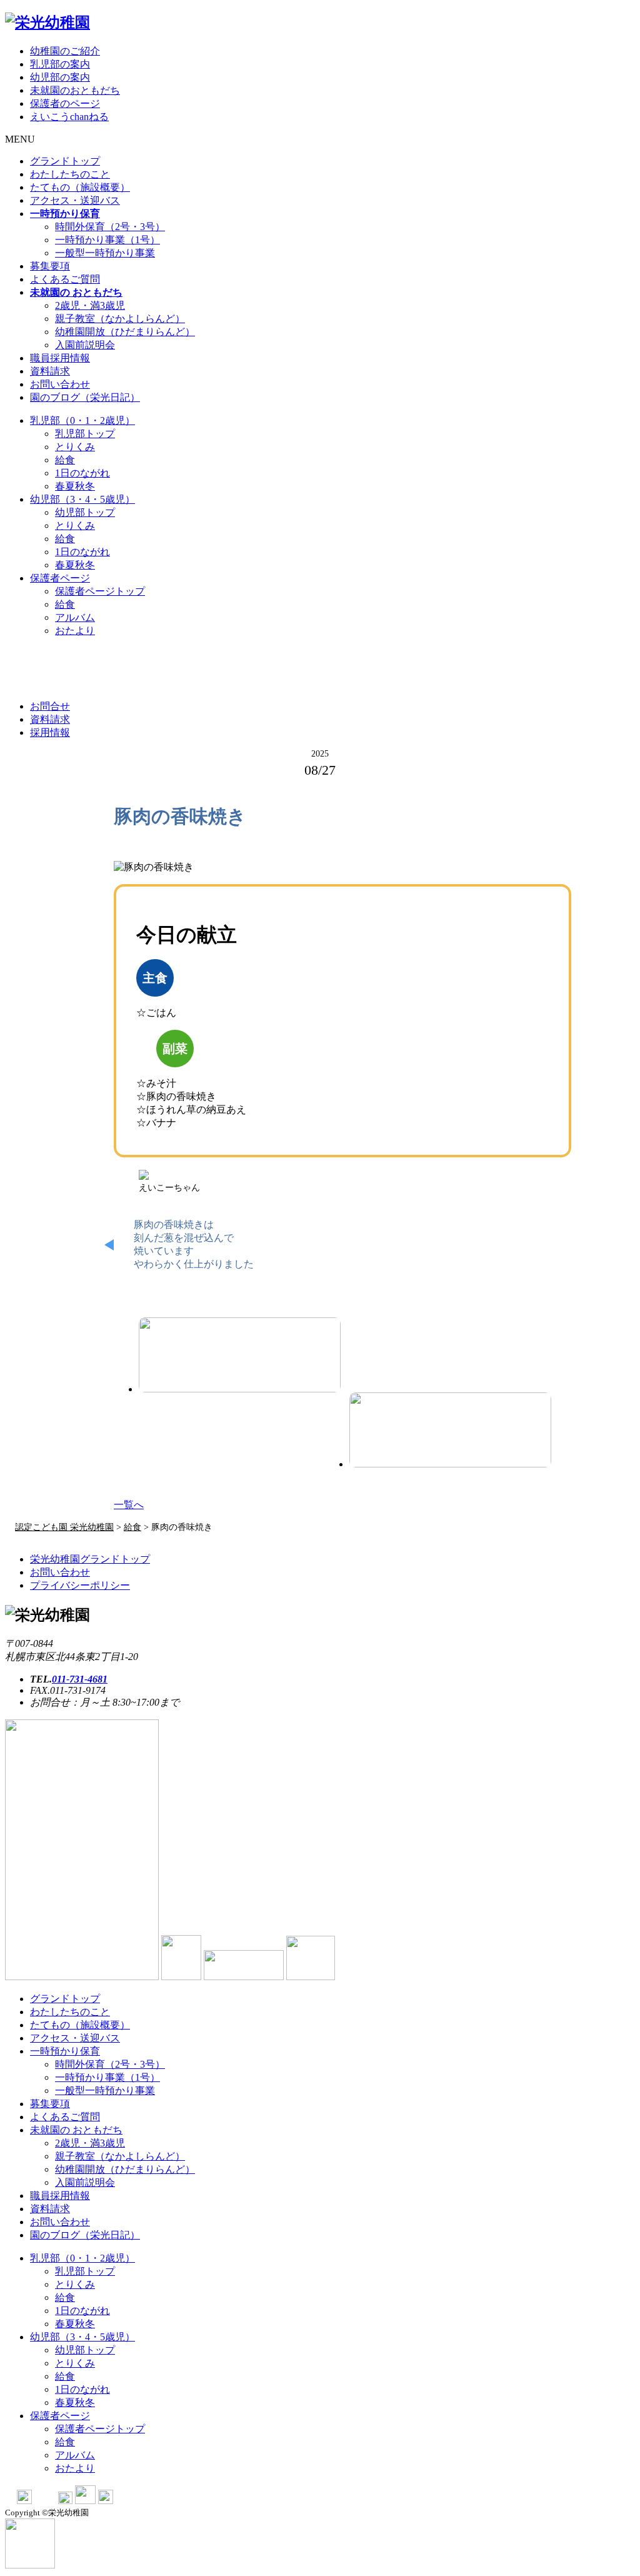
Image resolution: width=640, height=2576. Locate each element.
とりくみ (75, 447)
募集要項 (50, 266)
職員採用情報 (60, 358)
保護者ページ (60, 578)
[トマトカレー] (450, 1430)
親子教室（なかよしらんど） (120, 319)
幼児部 (82, 499)
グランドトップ (65, 161)
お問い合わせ (60, 384)
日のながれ (82, 473)
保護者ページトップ (100, 591)
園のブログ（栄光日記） (85, 397)
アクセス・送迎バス (75, 200)
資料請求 (50, 371)
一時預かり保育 (65, 2051)
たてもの (80, 187)
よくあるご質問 (65, 279)
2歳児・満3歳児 (90, 305)
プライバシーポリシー (80, 1585)
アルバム (75, 617)
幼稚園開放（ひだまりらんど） (125, 332)
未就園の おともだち (76, 2130)
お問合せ (50, 706)
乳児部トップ (85, 434)
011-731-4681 (80, 1679)
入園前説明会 (85, 345)
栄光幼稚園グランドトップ (90, 1559)
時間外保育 (110, 227)
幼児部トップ (85, 512)
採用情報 (50, 732)
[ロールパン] (240, 1355)
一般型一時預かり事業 (105, 253)
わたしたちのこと (70, 174)
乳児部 (82, 420)
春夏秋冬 (75, 486)
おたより (75, 631)
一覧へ (129, 1505)
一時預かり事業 (107, 240)
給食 (65, 460)
